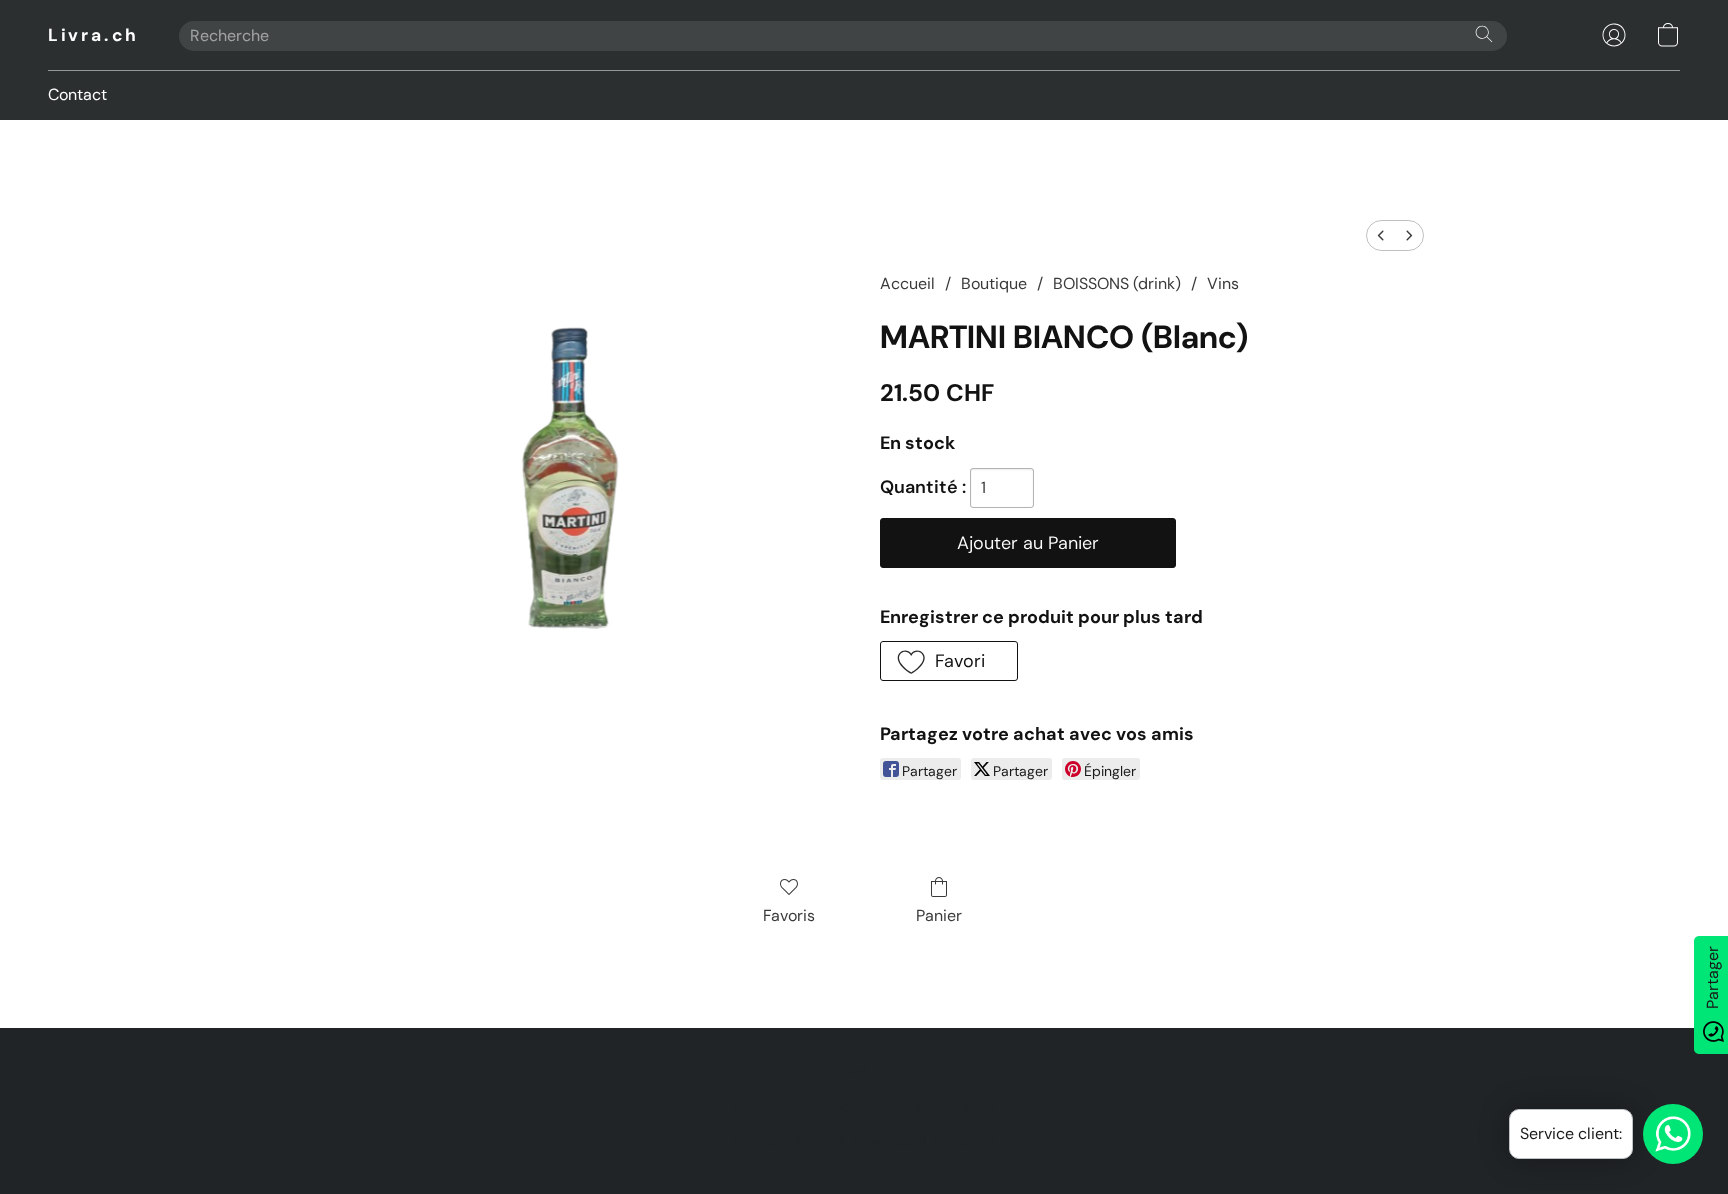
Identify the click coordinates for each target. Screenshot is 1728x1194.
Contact (77, 94)
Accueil (907, 283)
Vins (1223, 283)
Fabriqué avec (864, 1140)
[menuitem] (1381, 235)
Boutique (994, 283)
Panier (939, 915)
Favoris (789, 915)
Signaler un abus (942, 1106)
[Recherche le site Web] (1484, 34)
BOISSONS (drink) (1117, 283)
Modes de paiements (800, 1106)
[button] (93, 35)
